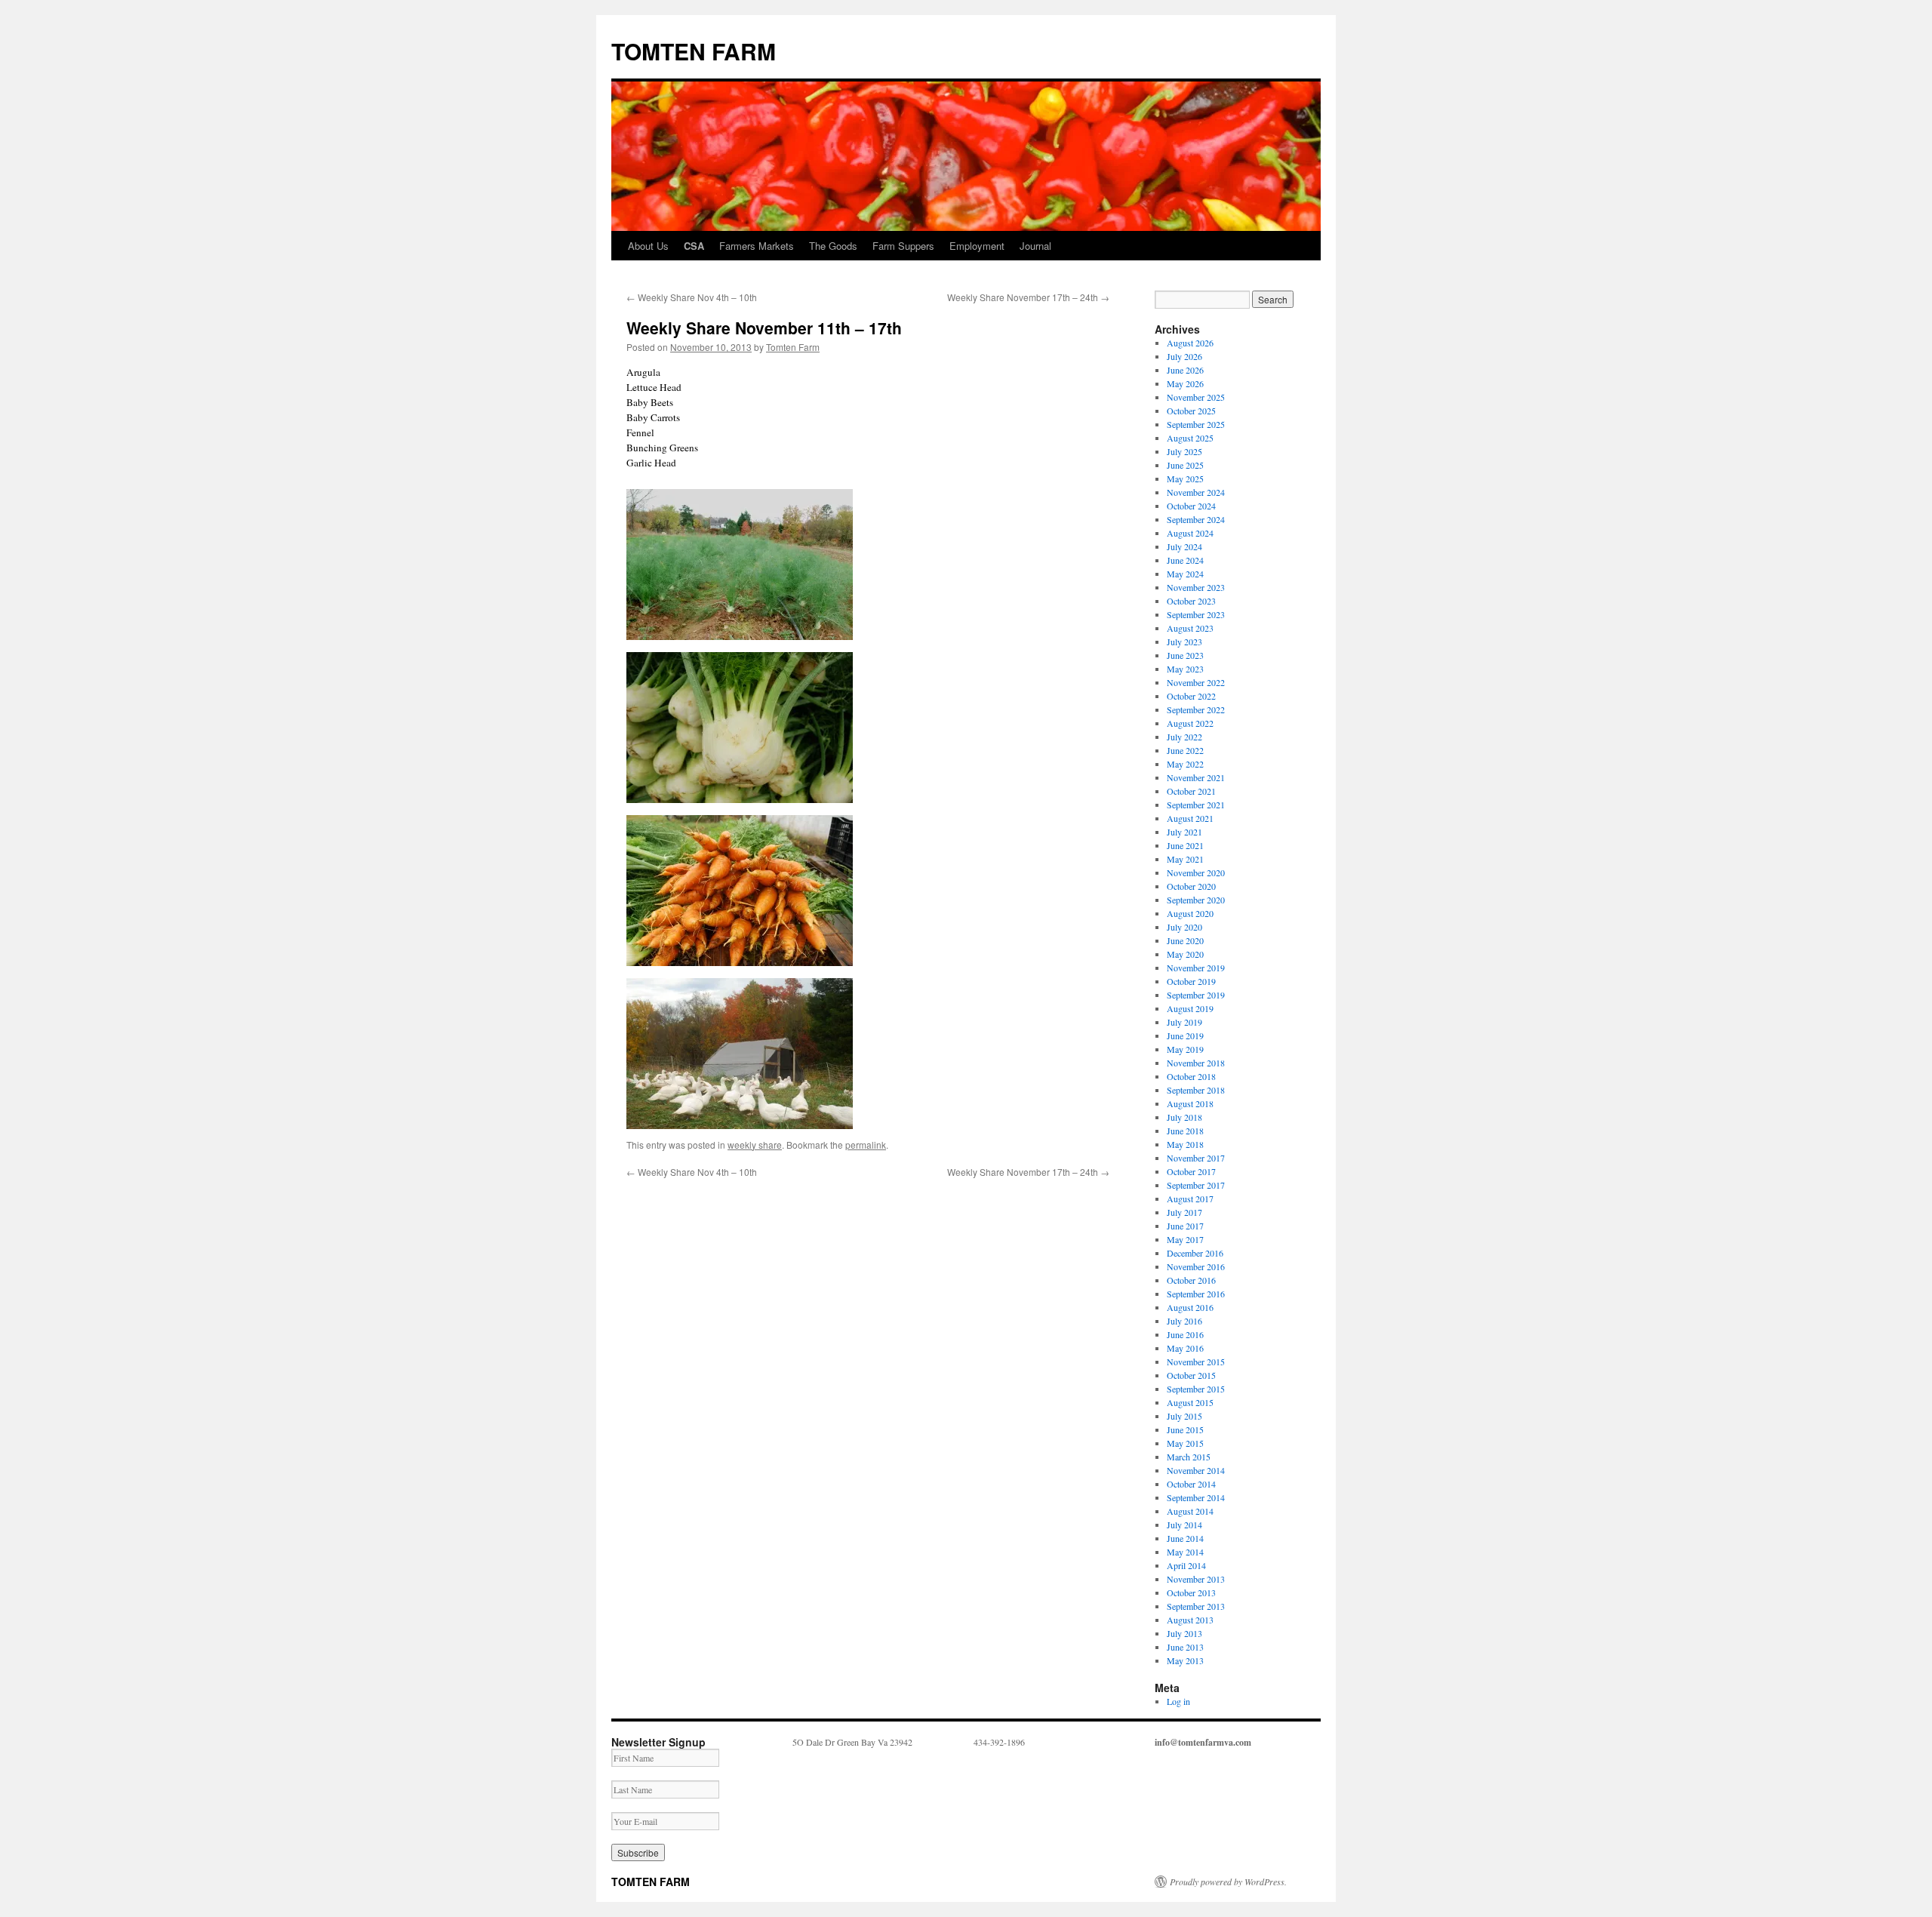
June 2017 (1185, 1226)
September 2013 (1196, 1606)
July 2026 (1184, 356)
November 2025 (1196, 397)
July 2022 (1184, 737)
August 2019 (1190, 1008)
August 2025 (1190, 438)
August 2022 (1190, 723)
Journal (1035, 246)
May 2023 (1185, 669)
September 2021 (1196, 805)
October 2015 (1191, 1375)
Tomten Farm (793, 347)
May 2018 (1185, 1144)
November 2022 (1196, 682)
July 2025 (1184, 451)
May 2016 (1185, 1348)
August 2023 (1190, 628)
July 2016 (1184, 1321)
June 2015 (1185, 1429)
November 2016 (1196, 1266)
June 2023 (1185, 655)
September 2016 (1196, 1294)
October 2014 (1191, 1484)
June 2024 (1185, 560)
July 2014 (1184, 1525)
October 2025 (1191, 411)
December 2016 (1195, 1253)
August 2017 (1190, 1199)
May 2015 (1185, 1443)
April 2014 (1186, 1565)
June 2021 (1185, 845)
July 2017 (1184, 1212)
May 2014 (1185, 1552)
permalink (866, 1145)
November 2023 (1196, 587)
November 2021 (1196, 777)
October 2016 (1191, 1280)
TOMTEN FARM (694, 51)
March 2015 (1189, 1457)
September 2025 (1196, 424)
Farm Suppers (903, 246)
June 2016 (1185, 1334)
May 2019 (1185, 1049)
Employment (977, 246)
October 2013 (1191, 1592)
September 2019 (1196, 995)
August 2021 (1190, 818)
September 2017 (1196, 1185)
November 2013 (1196, 1579)
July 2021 (1184, 832)
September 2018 (1196, 1090)
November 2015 (1196, 1362)
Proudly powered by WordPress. (1228, 1882)
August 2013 (1190, 1620)
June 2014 (1185, 1538)
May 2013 (1185, 1660)
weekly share (755, 1145)
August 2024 (1190, 533)
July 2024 (1184, 546)
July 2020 (1184, 927)
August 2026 (1190, 343)
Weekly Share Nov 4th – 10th (692, 297)
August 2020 (1190, 913)
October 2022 (1191, 696)
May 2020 (1185, 954)
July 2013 (1184, 1633)
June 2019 (1185, 1035)
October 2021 (1191, 791)
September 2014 (1196, 1497)
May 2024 (1185, 574)
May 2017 (1185, 1239)
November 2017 (1196, 1158)
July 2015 (1184, 1416)
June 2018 (1185, 1131)
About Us (648, 246)
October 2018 (1191, 1076)
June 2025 (1185, 465)
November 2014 (1196, 1470)
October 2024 (1191, 506)
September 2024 (1196, 519)
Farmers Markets (757, 246)
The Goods (833, 246)
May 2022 (1185, 764)
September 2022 (1196, 709)
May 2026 (1185, 383)
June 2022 (1185, 750)
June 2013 (1185, 1647)
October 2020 (1191, 886)
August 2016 (1190, 1307)
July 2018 (1184, 1117)
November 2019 (1196, 968)
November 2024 (1196, 492)
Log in (1178, 1701)
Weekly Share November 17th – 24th (1028, 297)
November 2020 (1196, 872)
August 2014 (1190, 1511)
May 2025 (1185, 478)
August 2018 (1190, 1103)
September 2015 (1196, 1389)
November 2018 (1196, 1063)
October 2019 (1191, 981)
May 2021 (1185, 859)
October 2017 (1191, 1171)
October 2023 (1191, 601)
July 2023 (1184, 642)
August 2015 (1190, 1402)
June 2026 (1185, 370)
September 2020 (1196, 900)
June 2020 (1185, 940)
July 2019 (1184, 1022)
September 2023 (1196, 614)
